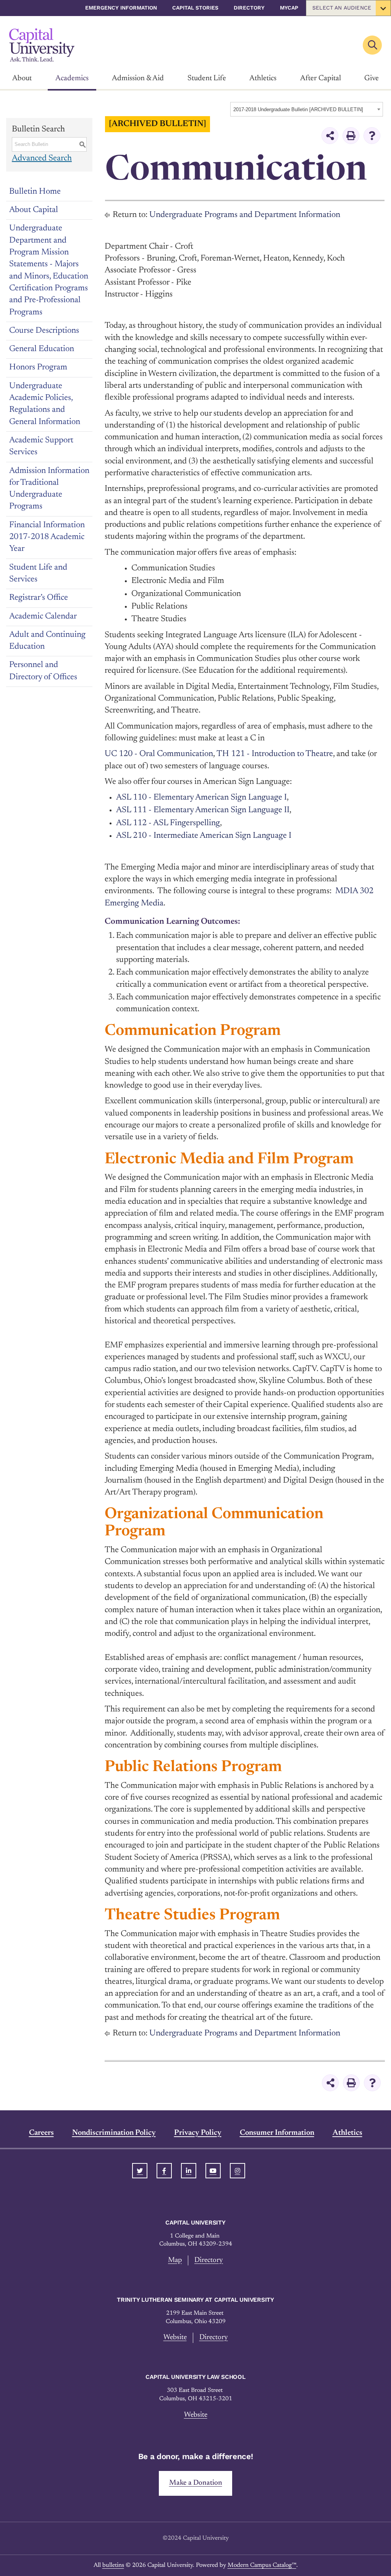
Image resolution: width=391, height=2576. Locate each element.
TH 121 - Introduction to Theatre (275, 754)
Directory (249, 8)
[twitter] (140, 2171)
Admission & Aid (138, 78)
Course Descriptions (44, 331)
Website (175, 2337)
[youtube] (213, 2171)
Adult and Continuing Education (47, 641)
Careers (41, 2133)
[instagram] (238, 2171)
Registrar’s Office (39, 598)
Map (175, 2260)
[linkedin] (189, 2171)
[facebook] (164, 2171)
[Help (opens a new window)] (372, 136)
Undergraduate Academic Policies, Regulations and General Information (45, 404)
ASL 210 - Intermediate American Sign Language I (204, 836)
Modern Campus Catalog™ (262, 2565)
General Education (42, 349)
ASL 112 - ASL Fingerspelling (168, 823)
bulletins (113, 2565)
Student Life (207, 78)
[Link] (42, 45)
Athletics (263, 78)
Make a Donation (196, 2483)
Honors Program (38, 368)
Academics (72, 78)
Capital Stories (195, 8)
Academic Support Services (41, 446)
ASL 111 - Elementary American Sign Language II (203, 810)
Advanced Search (42, 159)
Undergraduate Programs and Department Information (245, 215)
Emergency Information (121, 8)
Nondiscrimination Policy (114, 2133)
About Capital (34, 210)
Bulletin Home (35, 192)
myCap (289, 8)
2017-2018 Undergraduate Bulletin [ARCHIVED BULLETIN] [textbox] (298, 109)
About (22, 78)
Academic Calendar (43, 617)
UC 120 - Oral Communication (159, 754)
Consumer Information (277, 2133)
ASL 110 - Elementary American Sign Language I (201, 798)
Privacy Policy (198, 2133)
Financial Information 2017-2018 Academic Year (47, 537)
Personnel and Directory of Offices (43, 671)
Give (372, 78)
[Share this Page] (330, 136)
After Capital (321, 78)
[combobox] (307, 109)
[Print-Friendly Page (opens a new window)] (351, 136)
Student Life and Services (38, 574)
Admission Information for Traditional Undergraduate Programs (49, 489)
